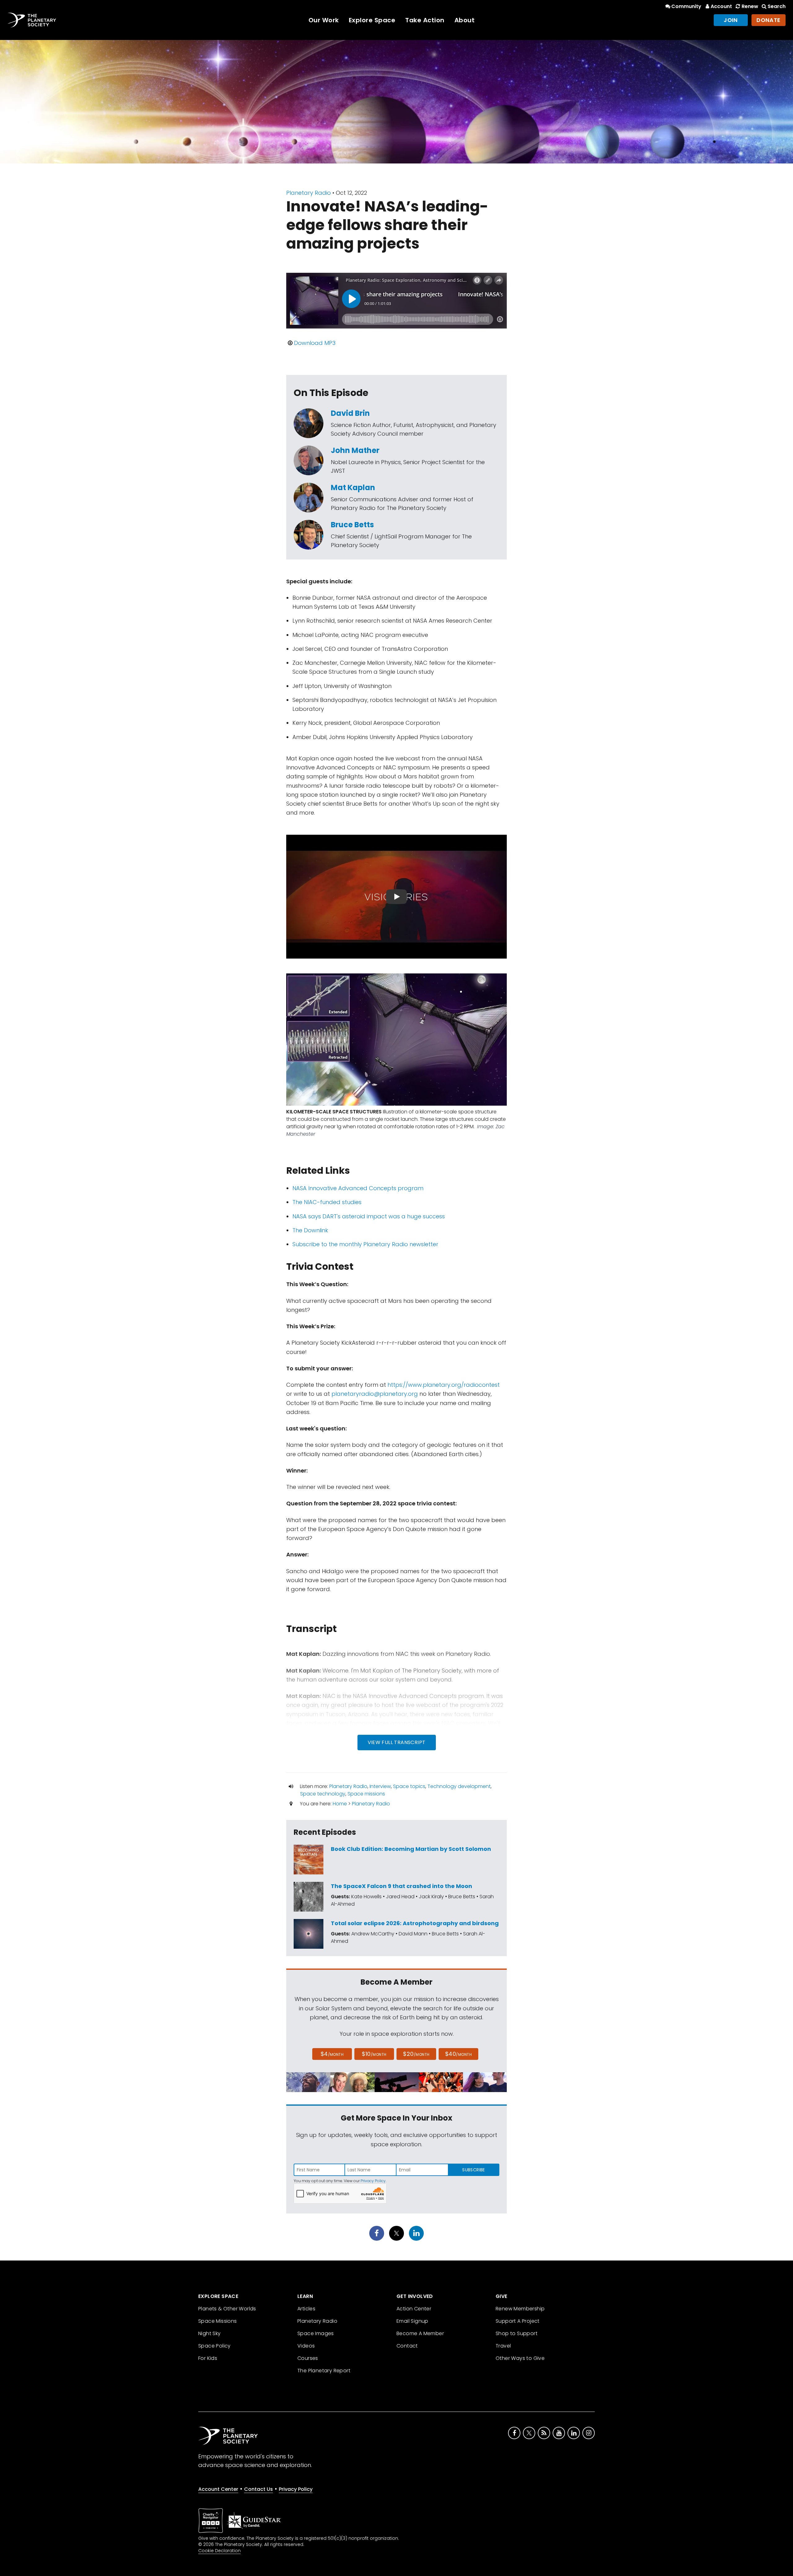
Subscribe (473, 2170)
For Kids (208, 2358)
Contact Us (258, 2489)
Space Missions (218, 2321)
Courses (308, 2358)
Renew (750, 6)
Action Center (414, 2309)
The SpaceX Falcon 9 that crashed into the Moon (401, 1886)
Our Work (324, 20)
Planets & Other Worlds (227, 2309)
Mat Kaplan (353, 487)
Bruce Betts (352, 525)
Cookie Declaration (219, 2551)
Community (686, 6)
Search (777, 6)
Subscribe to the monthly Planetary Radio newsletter (365, 1244)
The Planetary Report (324, 2371)
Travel (503, 2346)
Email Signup (412, 2321)
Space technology (323, 1794)
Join (731, 20)
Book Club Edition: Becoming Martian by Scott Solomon (411, 1849)
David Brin (350, 413)
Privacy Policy (373, 2181)
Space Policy (215, 2346)
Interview (380, 1786)
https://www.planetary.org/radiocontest (444, 1385)
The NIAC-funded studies (327, 1202)
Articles (306, 2309)
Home (340, 1804)
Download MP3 (315, 343)
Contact (407, 2346)
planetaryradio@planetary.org (375, 1394)
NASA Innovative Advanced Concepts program (358, 1188)
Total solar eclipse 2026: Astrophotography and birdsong (415, 1923)
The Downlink (310, 1230)
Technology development (459, 1786)
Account (721, 6)
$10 (374, 2054)
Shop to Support (517, 2333)
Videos (306, 2346)
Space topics (409, 1786)
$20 (416, 2054)
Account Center (218, 2489)
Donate (769, 20)
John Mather (355, 450)
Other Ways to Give (520, 2358)
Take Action (425, 20)
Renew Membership (520, 2309)
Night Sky (210, 2333)
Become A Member (420, 2333)
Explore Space (372, 20)
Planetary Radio (309, 193)
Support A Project (518, 2321)
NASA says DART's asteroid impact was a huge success (369, 1216)
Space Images (316, 2333)
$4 (332, 2054)
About (465, 20)
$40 (458, 2054)
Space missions (366, 1794)
